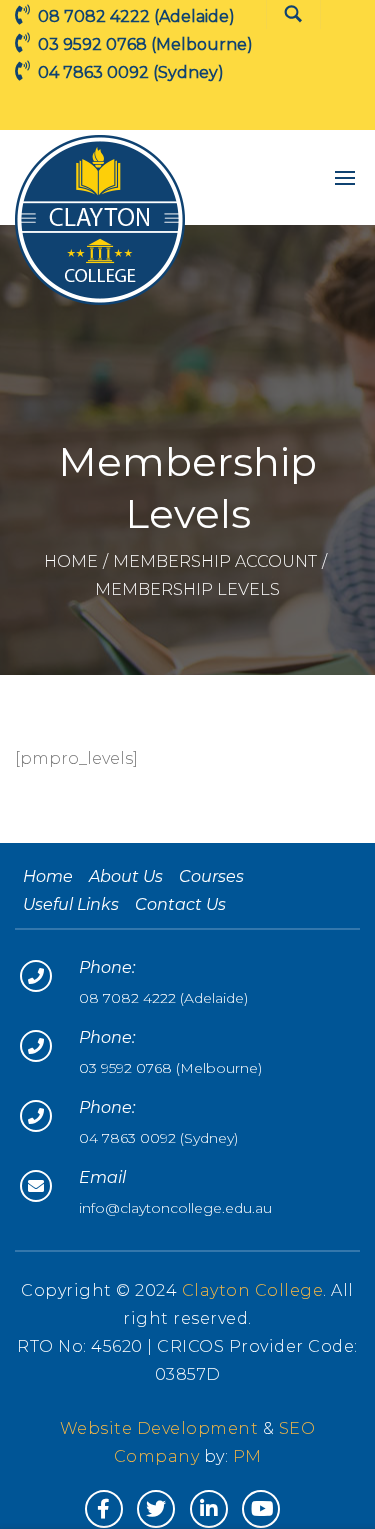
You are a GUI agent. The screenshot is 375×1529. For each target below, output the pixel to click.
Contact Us (180, 904)
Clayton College (253, 1290)
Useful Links (71, 904)
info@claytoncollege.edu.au (175, 1208)
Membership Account (215, 561)
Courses (211, 876)
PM (247, 1456)
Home (71, 561)
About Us (126, 876)
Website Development (161, 1428)
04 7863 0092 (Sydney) (158, 1138)
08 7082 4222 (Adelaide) (163, 998)
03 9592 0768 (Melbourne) (170, 1068)
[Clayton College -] (100, 220)
